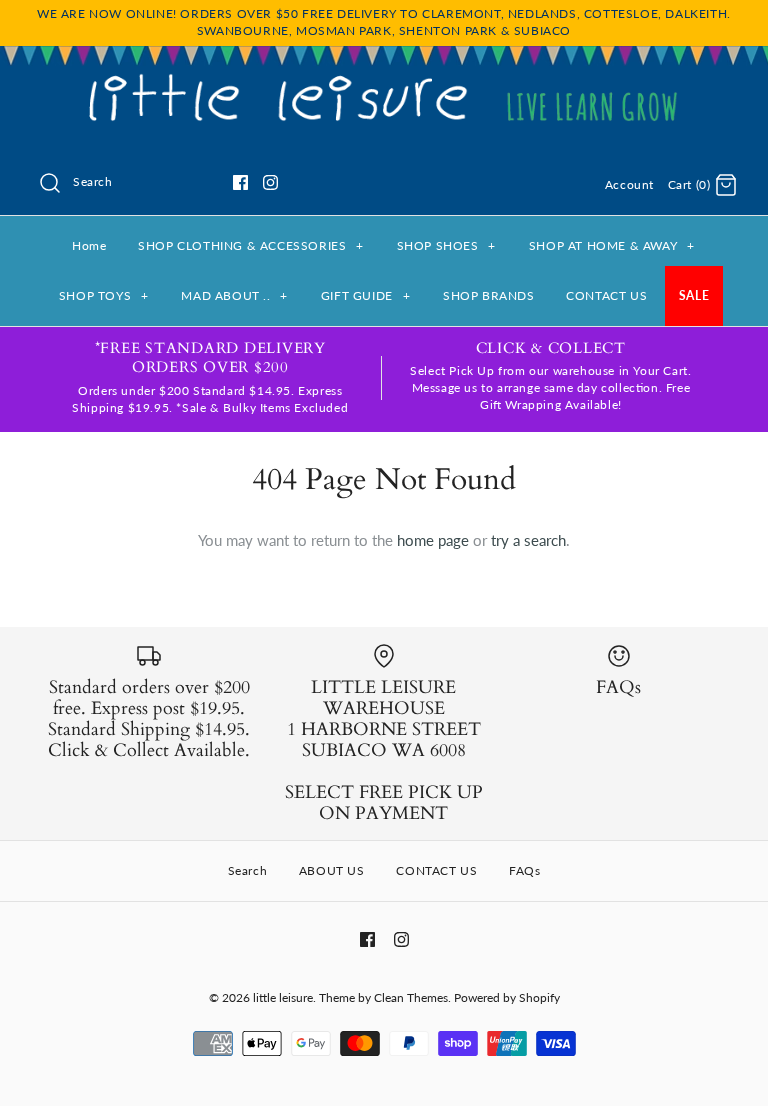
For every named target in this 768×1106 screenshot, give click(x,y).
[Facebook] (240, 182)
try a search (528, 540)
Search (248, 870)
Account (629, 184)
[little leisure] (384, 78)
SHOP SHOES (446, 245)
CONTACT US (606, 295)
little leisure (283, 997)
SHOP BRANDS (489, 295)
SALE (694, 295)
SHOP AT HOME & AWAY (612, 245)
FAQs (524, 870)
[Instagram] (270, 182)
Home (89, 245)
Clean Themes (411, 997)
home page (433, 540)
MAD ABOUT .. (234, 295)
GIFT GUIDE (365, 295)
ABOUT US (332, 870)
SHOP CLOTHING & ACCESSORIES (251, 245)
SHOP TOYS (104, 295)
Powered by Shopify (507, 997)
